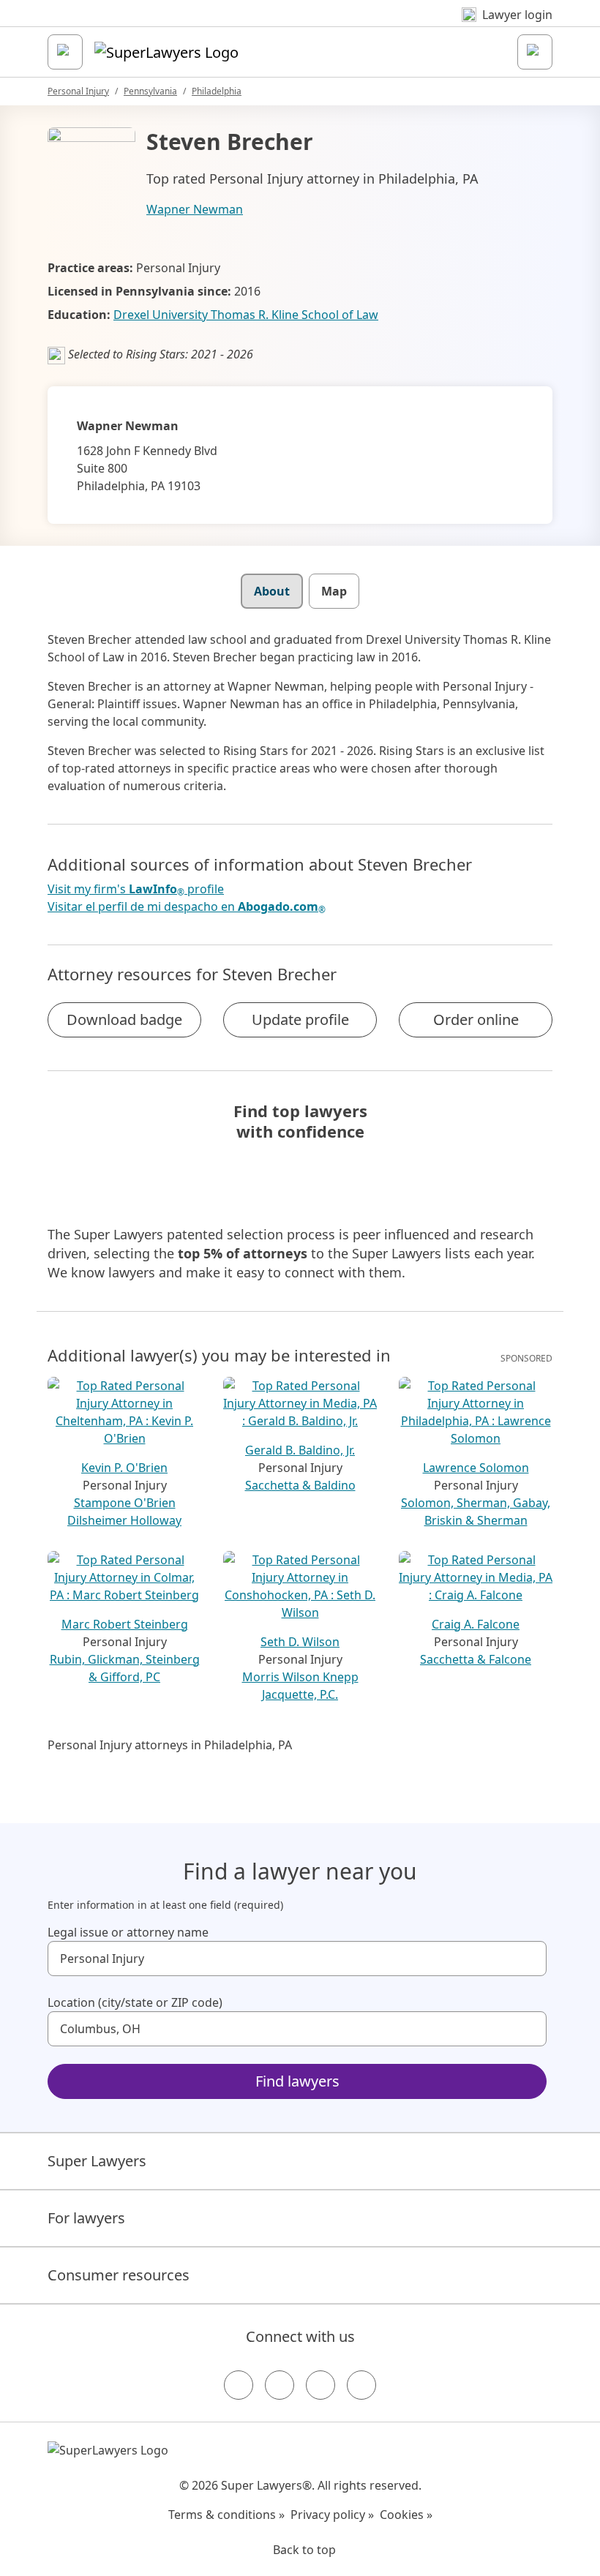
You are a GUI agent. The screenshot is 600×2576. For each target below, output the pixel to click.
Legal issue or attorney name (128, 1932)
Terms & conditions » (226, 2515)
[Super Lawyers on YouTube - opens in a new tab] (320, 2385)
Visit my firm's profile (136, 889)
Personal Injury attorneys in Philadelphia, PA (170, 1745)
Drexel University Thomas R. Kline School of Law (246, 315)
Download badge (124, 1019)
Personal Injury (78, 91)
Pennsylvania (150, 91)
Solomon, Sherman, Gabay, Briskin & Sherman (476, 1512)
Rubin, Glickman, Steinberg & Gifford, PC (125, 1668)
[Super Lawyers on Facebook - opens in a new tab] (239, 2385)
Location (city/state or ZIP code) (135, 2002)
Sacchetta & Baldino (300, 1485)
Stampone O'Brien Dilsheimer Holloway (124, 1512)
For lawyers (86, 2218)
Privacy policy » (332, 2515)
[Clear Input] (529, 1959)
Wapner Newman (195, 209)
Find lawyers (297, 2081)
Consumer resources (119, 2275)
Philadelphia (217, 91)
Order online (476, 1019)
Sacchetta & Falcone (476, 1659)
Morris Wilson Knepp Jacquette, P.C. (300, 1686)
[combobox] (297, 1959)
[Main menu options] (65, 52)
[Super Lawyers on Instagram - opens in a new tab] (280, 2385)
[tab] (272, 591)
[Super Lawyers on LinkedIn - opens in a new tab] (361, 2385)
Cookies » (406, 2515)
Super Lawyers (97, 2161)
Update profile (300, 1019)
